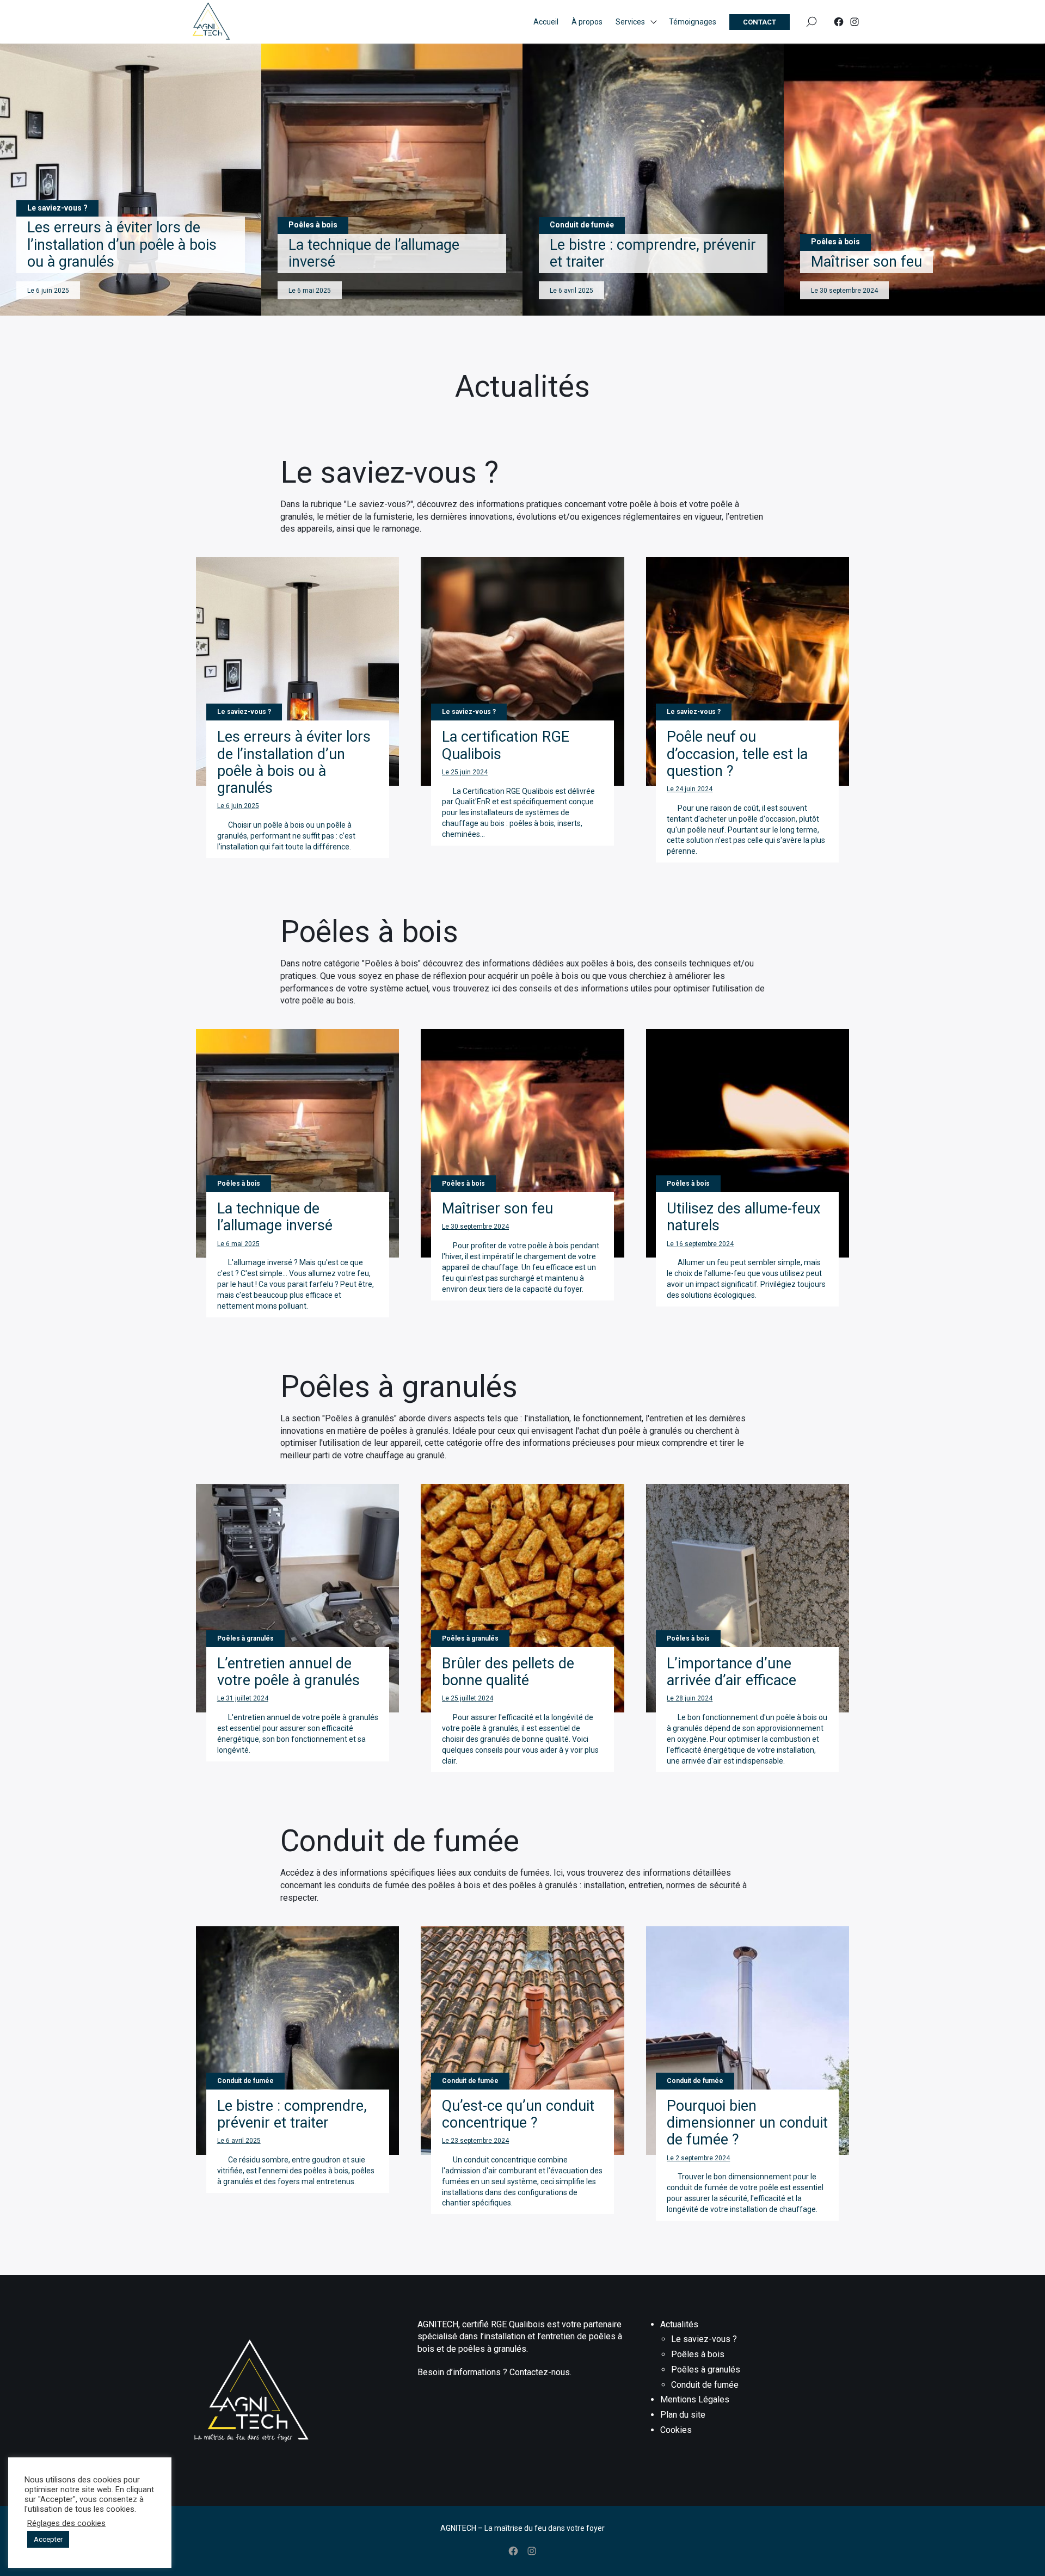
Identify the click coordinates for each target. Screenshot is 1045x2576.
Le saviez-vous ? (704, 2339)
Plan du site (683, 2415)
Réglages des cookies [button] (66, 2523)
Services (630, 22)
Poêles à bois (698, 2354)
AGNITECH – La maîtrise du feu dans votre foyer (522, 2528)
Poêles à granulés (706, 2369)
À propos (587, 22)
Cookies (676, 2430)
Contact (760, 22)
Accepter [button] (48, 2539)
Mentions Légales (695, 2399)
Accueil (546, 22)
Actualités (679, 2324)
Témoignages (693, 22)
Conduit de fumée (705, 2385)
